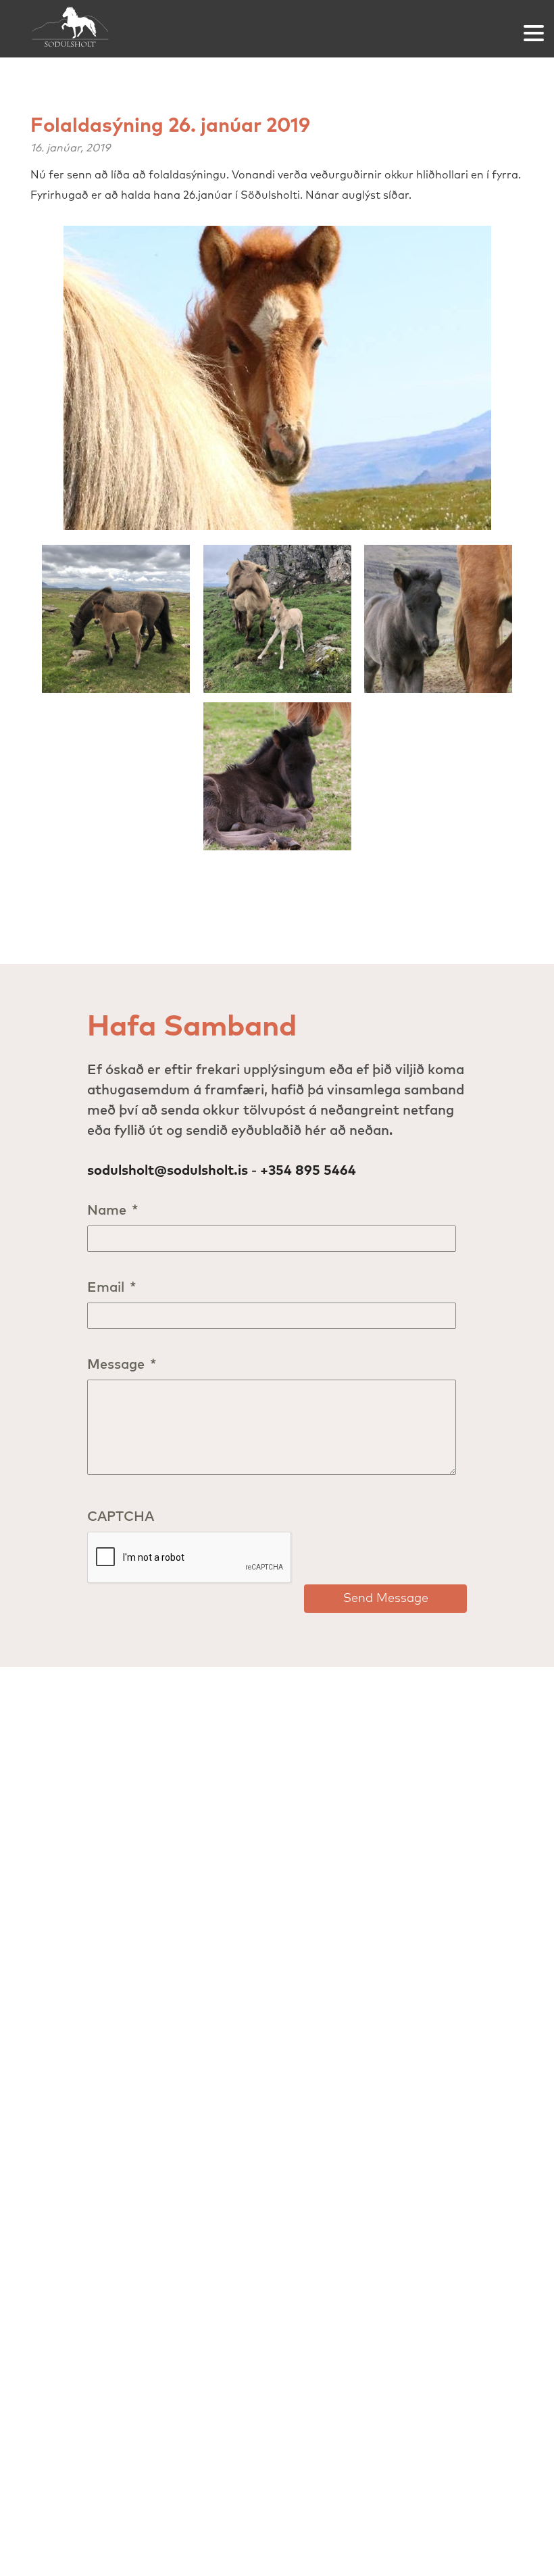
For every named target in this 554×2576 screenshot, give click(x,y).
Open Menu (534, 33)
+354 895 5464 (308, 1171)
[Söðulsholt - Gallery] (277, 383)
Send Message (386, 1599)
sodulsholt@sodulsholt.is (168, 1171)
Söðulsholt (71, 29)
